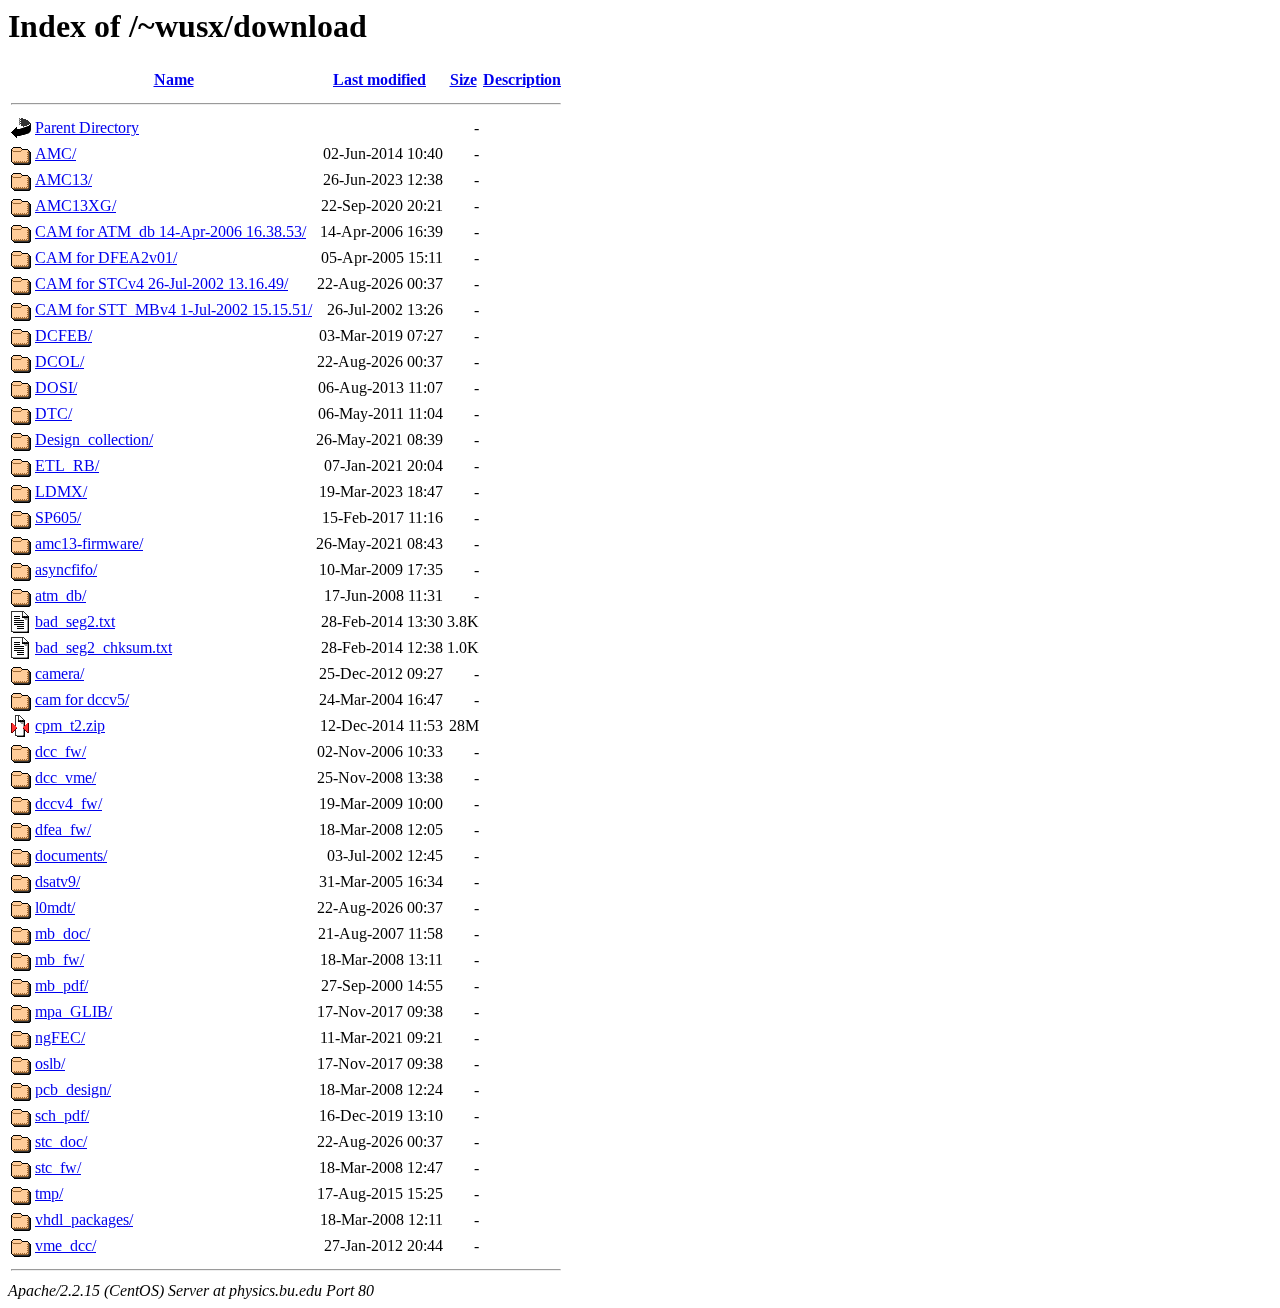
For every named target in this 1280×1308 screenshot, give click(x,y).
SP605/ (58, 517)
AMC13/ (63, 179)
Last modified (379, 79)
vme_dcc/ (65, 1245)
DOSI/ (56, 387)
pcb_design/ (73, 1089)
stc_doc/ (61, 1141)
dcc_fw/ (60, 751)
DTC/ (53, 413)
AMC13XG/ (75, 205)
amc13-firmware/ (89, 543)
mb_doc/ (62, 933)
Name (174, 79)
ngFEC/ (60, 1037)
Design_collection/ (94, 439)
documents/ (71, 855)
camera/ (59, 673)
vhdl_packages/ (84, 1219)
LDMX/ (61, 491)
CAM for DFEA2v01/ (106, 257)
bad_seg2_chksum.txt (103, 647)
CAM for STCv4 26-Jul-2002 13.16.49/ (161, 283)
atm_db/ (60, 595)
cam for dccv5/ (82, 699)
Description (522, 79)
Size (463, 79)
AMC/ (55, 153)
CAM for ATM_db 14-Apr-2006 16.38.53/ (170, 231)
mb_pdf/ (61, 985)
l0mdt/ (55, 907)
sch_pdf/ (62, 1115)
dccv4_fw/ (68, 803)
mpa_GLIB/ (73, 1011)
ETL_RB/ (67, 465)
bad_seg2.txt (75, 621)
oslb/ (50, 1063)
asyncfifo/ (66, 569)
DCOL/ (59, 361)
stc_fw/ (58, 1167)
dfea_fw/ (63, 829)
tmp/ (49, 1193)
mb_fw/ (59, 959)
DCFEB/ (63, 335)
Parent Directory (87, 127)
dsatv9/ (57, 881)
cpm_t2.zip (70, 725)
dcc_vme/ (65, 777)
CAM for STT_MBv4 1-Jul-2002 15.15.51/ (173, 309)
